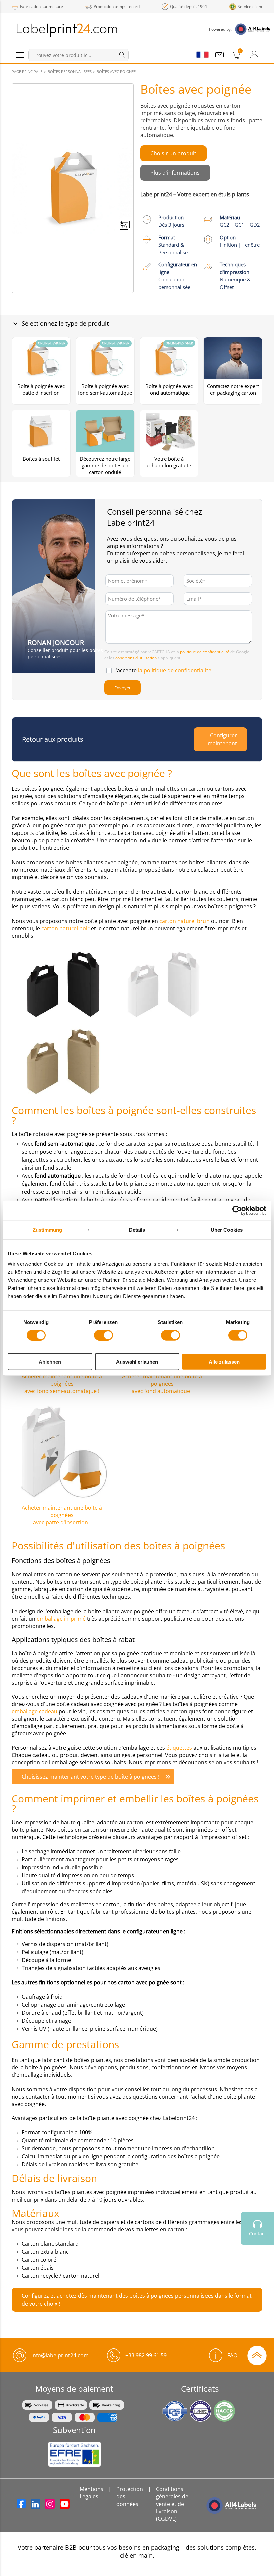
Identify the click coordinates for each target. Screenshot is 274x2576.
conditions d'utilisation (136, 658)
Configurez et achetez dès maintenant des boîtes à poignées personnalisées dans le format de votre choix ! (137, 2300)
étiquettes (180, 1748)
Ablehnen (50, 1362)
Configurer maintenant (222, 739)
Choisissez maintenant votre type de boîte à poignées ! (91, 1777)
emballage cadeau (35, 1711)
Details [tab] (137, 1230)
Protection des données (130, 2496)
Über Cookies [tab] (227, 1230)
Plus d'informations (175, 173)
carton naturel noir (66, 928)
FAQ (232, 2355)
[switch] (103, 1335)
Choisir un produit (173, 153)
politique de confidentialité (205, 652)
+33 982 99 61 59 (146, 2355)
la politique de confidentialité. (175, 670)
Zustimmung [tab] (48, 1230)
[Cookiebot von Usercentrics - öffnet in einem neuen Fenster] (237, 1210)
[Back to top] (257, 2355)
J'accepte (163, 670)
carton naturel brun (184, 921)
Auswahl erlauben (137, 1362)
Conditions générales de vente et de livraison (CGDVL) (172, 2504)
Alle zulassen (224, 1362)
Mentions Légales (91, 2493)
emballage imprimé (62, 1619)
